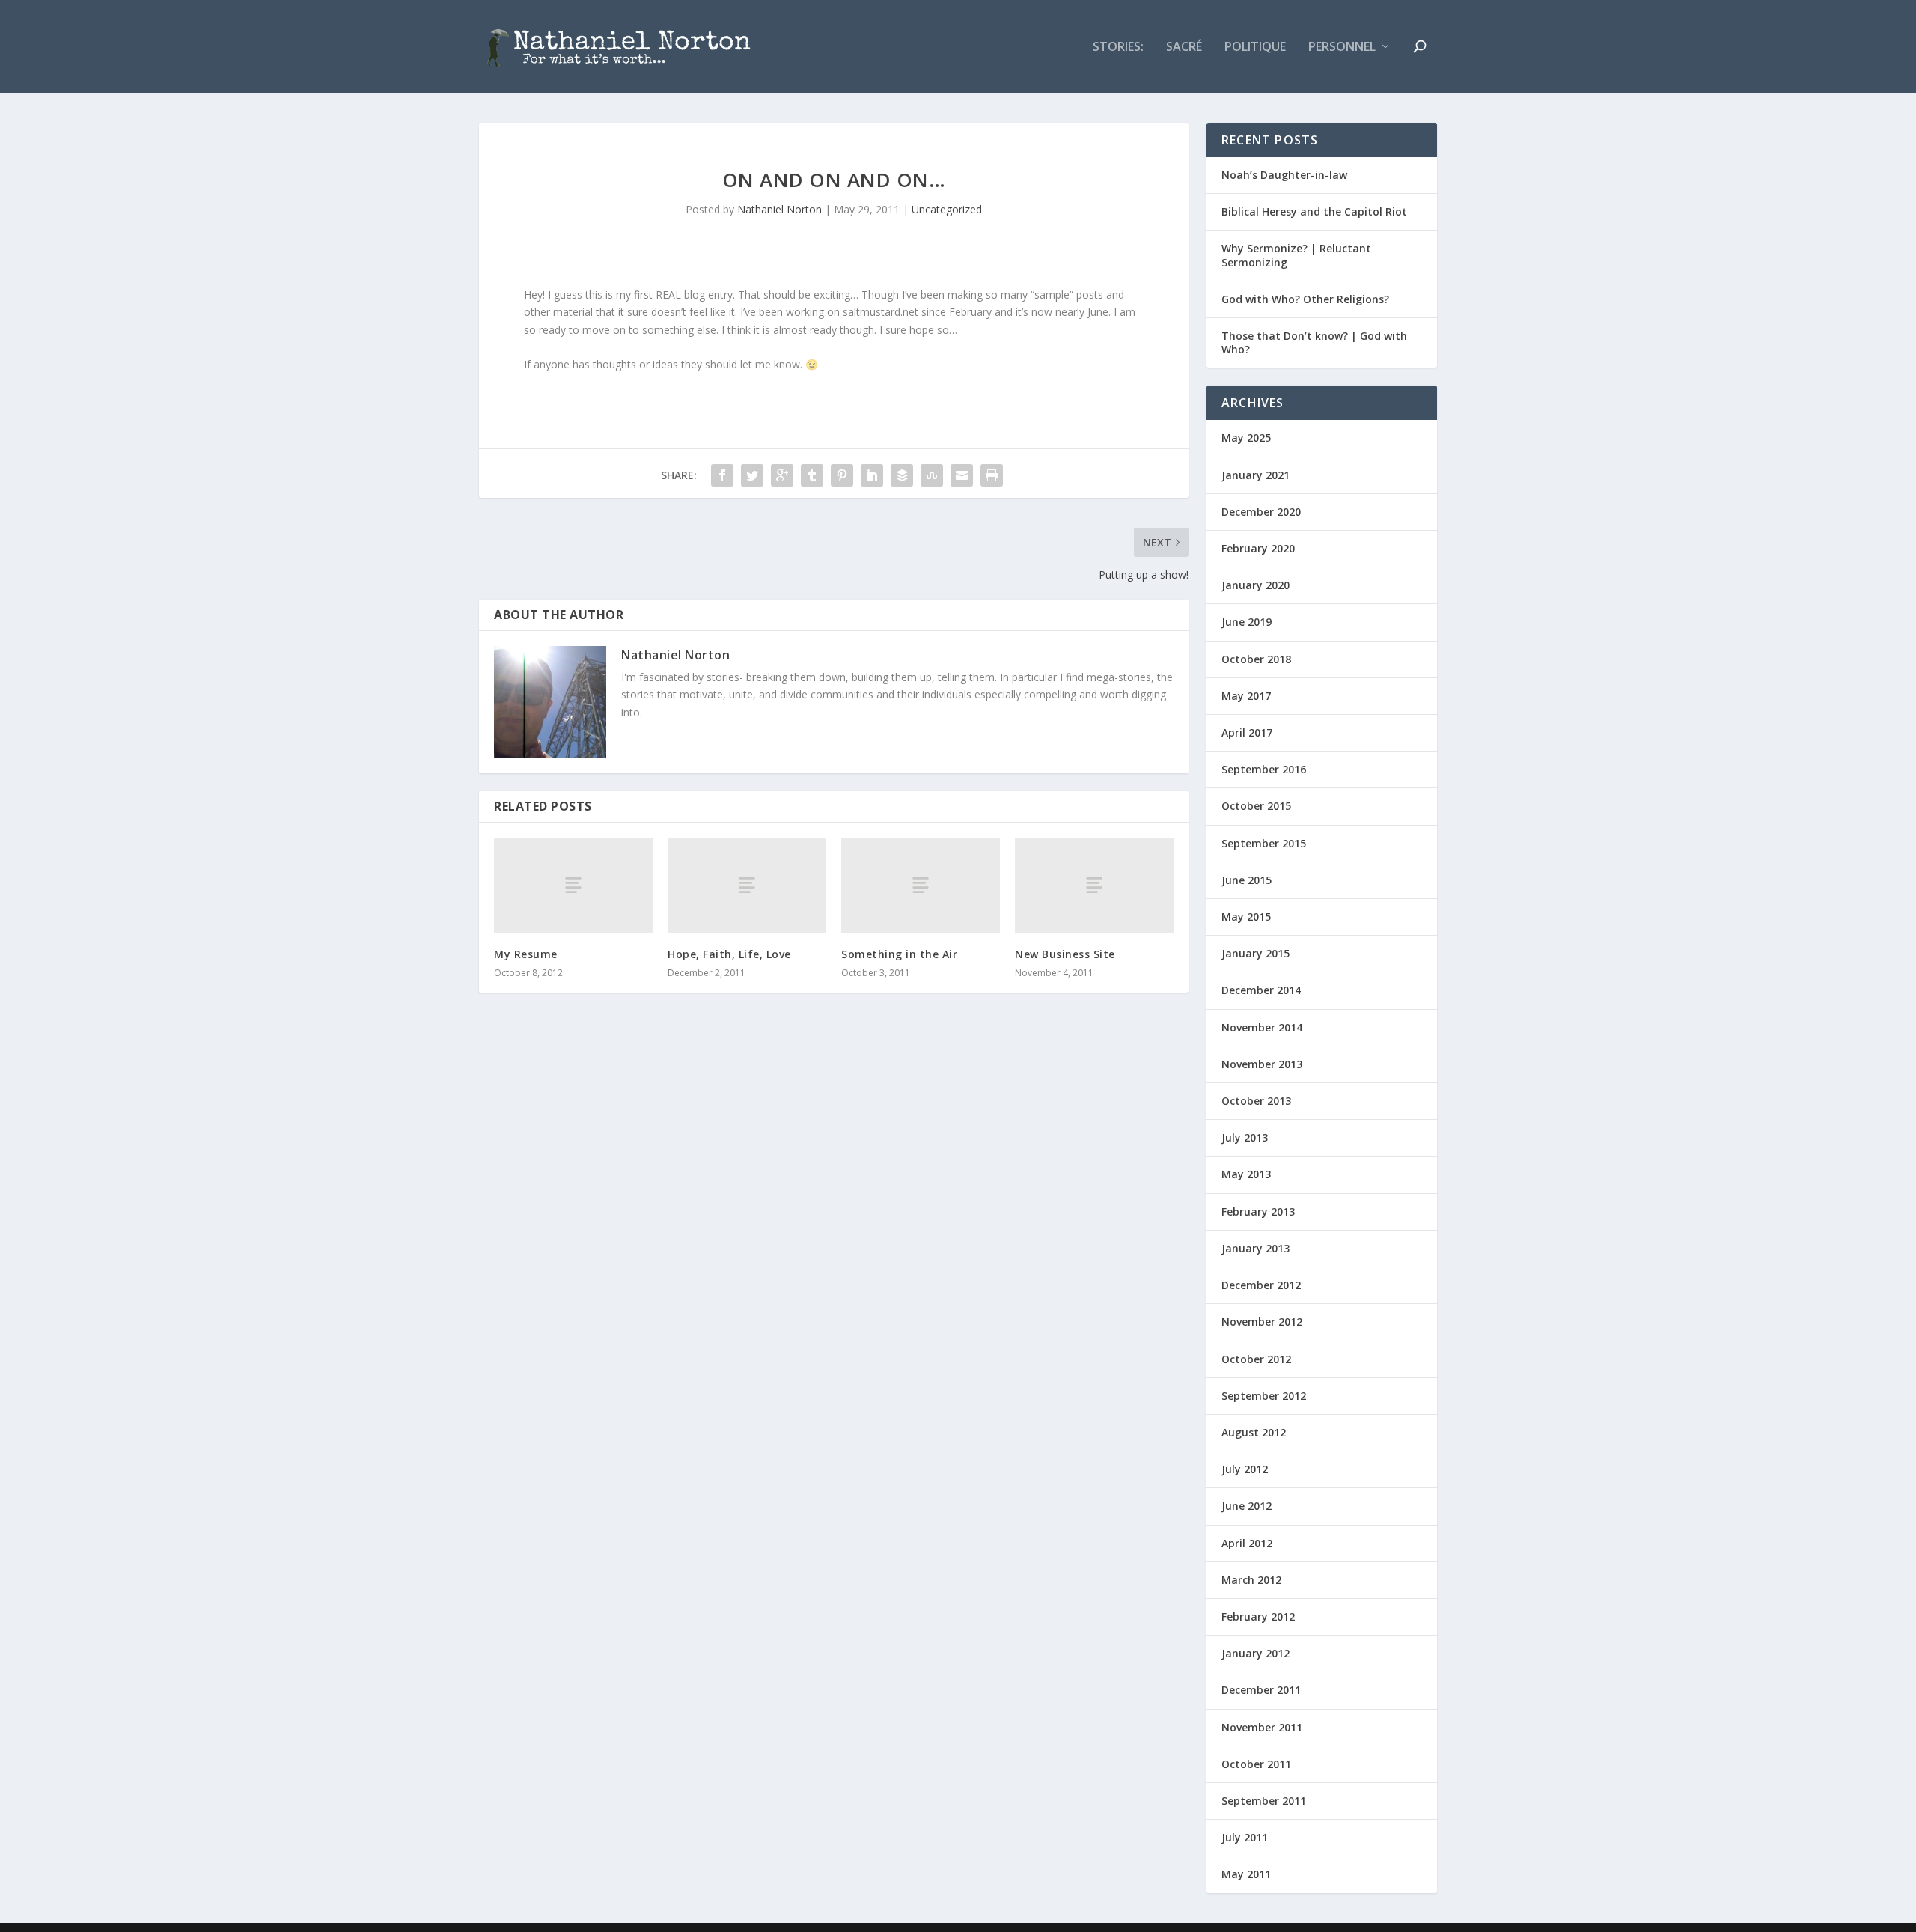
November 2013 (1262, 1064)
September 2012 (1264, 1396)
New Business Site (1065, 954)
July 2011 (1245, 1837)
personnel (1342, 48)
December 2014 (1261, 990)
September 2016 (1264, 769)
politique (1255, 48)
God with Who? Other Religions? (1305, 299)
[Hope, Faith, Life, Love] (747, 885)
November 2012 (1262, 1322)
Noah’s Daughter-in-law (1284, 175)
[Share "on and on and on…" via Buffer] (902, 475)
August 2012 (1254, 1432)
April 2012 (1247, 1543)
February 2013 (1258, 1212)
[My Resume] (573, 885)
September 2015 (1264, 843)
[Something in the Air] (921, 885)
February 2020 (1258, 548)
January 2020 (1256, 585)
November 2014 (1262, 1027)
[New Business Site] (1094, 885)
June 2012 (1247, 1506)
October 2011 (1256, 1764)
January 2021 (1256, 475)
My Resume (526, 954)
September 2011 (1264, 1801)
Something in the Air (899, 954)
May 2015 (1246, 917)
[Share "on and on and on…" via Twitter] (752, 475)
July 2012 (1245, 1469)
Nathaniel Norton (779, 209)
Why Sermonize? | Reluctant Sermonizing (1296, 255)
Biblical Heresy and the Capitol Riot (1314, 211)
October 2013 (1256, 1101)
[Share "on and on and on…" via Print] (992, 475)
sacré (1184, 48)
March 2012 (1251, 1580)
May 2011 (1246, 1874)
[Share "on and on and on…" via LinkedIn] (872, 475)
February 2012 (1258, 1616)
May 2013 (1246, 1174)
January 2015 (1256, 953)
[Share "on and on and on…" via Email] (962, 475)
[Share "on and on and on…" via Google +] (782, 475)
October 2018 (1256, 659)
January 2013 (1256, 1248)
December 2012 (1261, 1285)
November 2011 (1262, 1727)
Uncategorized (947, 209)
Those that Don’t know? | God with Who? (1314, 342)
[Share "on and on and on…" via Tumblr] (812, 475)
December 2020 (1261, 512)
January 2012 (1256, 1653)
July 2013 (1245, 1137)
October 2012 (1256, 1359)
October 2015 (1256, 806)
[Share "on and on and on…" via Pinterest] (842, 475)
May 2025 (1246, 438)
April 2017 (1247, 732)
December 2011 (1261, 1690)
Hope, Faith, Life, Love (729, 954)
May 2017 (1246, 696)
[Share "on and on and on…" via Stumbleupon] (932, 475)
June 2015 (1247, 880)
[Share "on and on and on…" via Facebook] (722, 475)
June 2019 (1247, 622)
